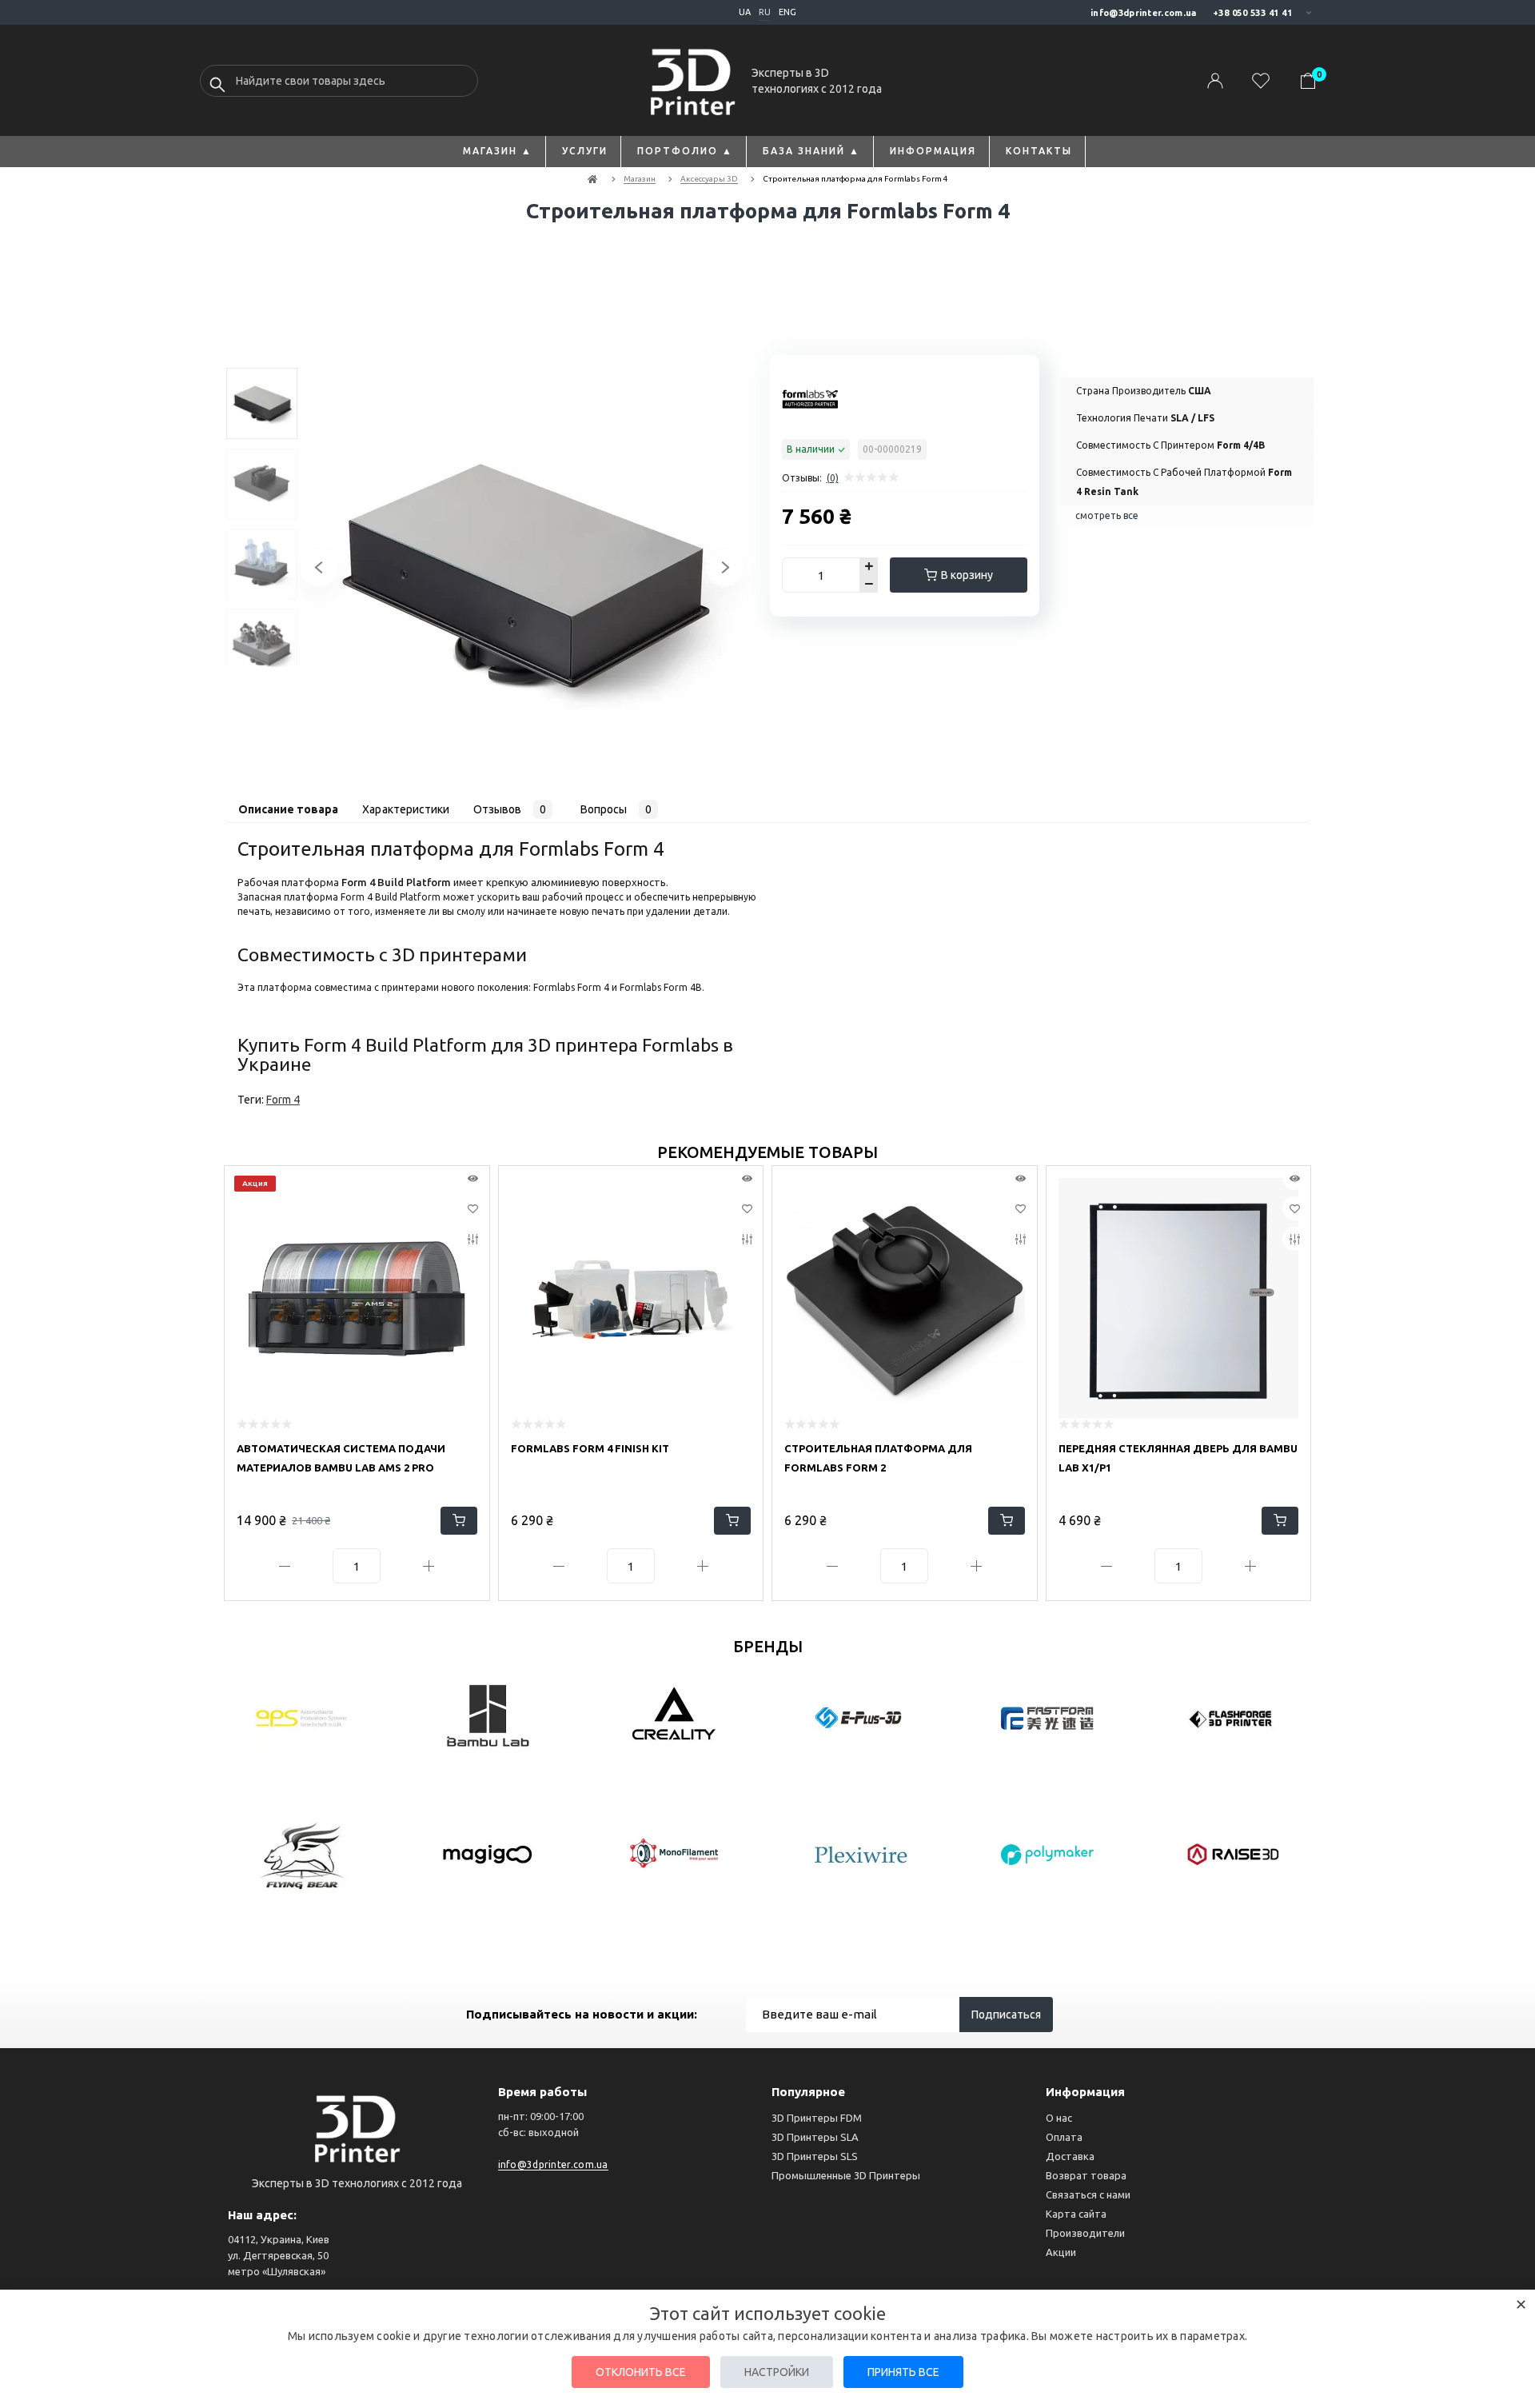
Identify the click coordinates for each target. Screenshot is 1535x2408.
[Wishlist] (473, 1208)
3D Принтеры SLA (815, 2137)
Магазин (640, 179)
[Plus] (429, 1566)
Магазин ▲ (498, 151)
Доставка (1070, 2156)
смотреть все (1107, 515)
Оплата (1064, 2137)
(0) (833, 478)
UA (745, 12)
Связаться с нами (1088, 2194)
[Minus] (285, 1566)
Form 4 (283, 1100)
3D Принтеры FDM (817, 2118)
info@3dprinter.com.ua (1143, 13)
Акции (1061, 2252)
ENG (787, 12)
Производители (1085, 2233)
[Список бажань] (1261, 81)
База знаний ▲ (811, 151)
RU (765, 12)
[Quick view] (473, 1178)
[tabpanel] (262, 403)
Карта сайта (1076, 2214)
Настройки (777, 2372)
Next (705, 575)
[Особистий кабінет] (1215, 81)
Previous (299, 575)
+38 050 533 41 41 (1253, 13)
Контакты (1039, 151)
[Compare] (473, 1239)
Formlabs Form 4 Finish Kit (590, 1448)
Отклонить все (641, 2372)
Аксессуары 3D (709, 179)
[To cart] (459, 1521)
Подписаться (1006, 2015)
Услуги (585, 151)
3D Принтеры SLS (815, 2156)
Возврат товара (1086, 2175)
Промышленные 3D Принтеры (846, 2175)
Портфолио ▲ (685, 151)
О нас (1059, 2118)
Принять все (903, 2372)
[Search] (217, 85)
